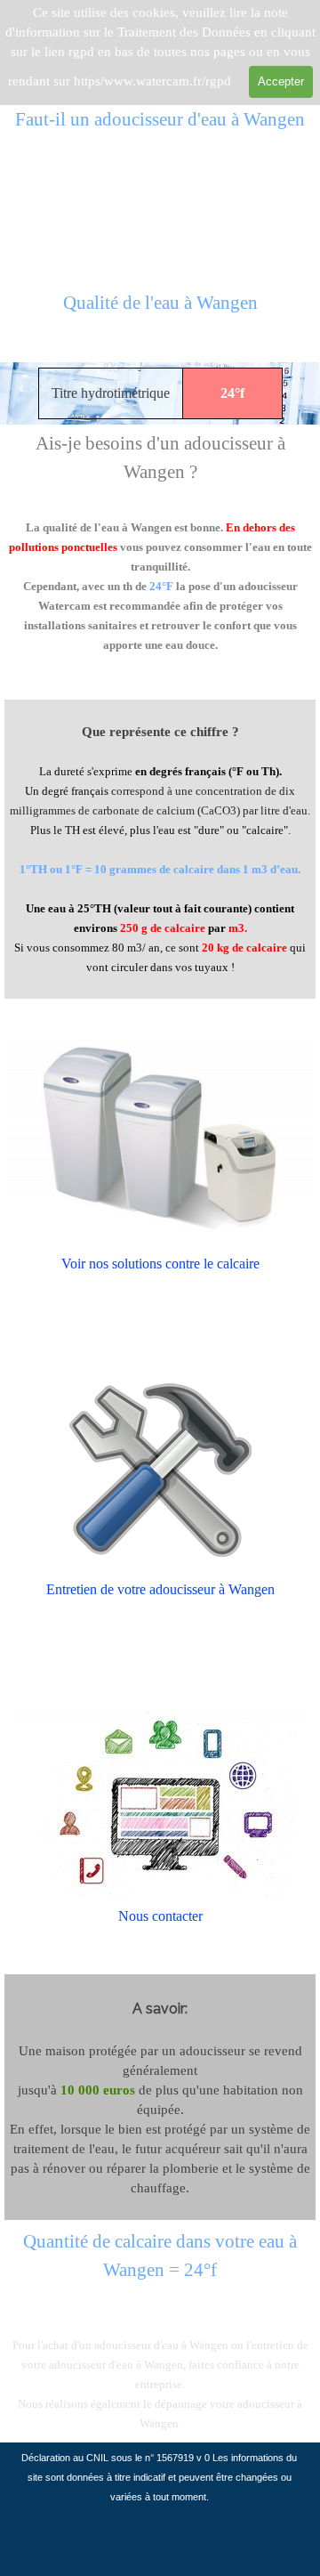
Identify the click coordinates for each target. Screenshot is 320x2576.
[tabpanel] (160, 313)
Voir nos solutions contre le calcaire (160, 1264)
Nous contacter (160, 1916)
